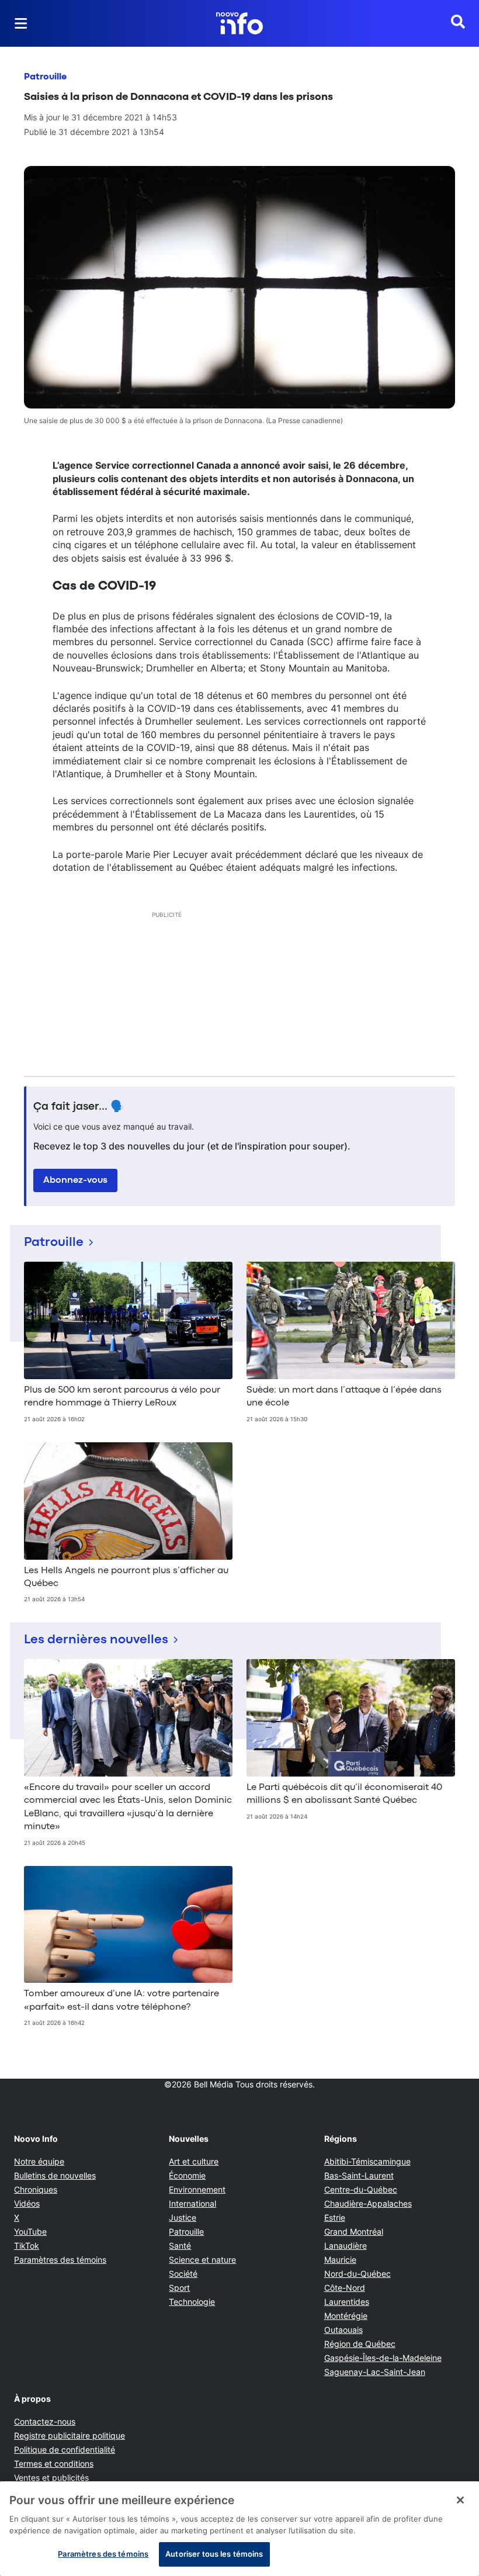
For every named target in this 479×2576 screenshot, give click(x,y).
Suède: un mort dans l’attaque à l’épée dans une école (344, 1397)
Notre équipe (39, 2161)
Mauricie (340, 2260)
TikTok (27, 2246)
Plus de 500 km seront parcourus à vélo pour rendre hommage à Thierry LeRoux (122, 1397)
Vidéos (27, 2203)
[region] (239, 2529)
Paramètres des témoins (60, 2260)
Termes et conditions (54, 2464)
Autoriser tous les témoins (214, 2554)
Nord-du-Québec (357, 2274)
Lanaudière (346, 2246)
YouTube (30, 2232)
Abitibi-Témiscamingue (367, 2161)
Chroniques (36, 2189)
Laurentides (347, 2302)
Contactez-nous (45, 2421)
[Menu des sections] (21, 23)
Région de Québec (360, 2344)
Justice (183, 2217)
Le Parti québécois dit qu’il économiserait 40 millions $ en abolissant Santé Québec (344, 1794)
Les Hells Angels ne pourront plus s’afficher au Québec (126, 1577)
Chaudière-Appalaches (368, 2203)
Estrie (335, 2217)
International (192, 2203)
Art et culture (194, 2161)
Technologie (192, 2302)
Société (183, 2274)
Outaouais (343, 2330)
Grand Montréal (354, 2232)
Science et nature (202, 2260)
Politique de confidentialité (65, 2449)
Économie (187, 2175)
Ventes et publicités (51, 2478)
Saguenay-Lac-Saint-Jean (375, 2372)
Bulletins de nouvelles (55, 2175)
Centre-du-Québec (361, 2189)
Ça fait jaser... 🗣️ (79, 1107)
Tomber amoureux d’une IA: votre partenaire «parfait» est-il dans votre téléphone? (122, 2000)
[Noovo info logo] (239, 23)
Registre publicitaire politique (70, 2435)
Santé (180, 2246)
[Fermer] (460, 2500)
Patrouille (45, 77)
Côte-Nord (345, 2288)
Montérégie (346, 2316)
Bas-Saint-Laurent (359, 2175)
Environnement (197, 2189)
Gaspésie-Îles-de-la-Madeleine (383, 2358)
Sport (179, 2288)
